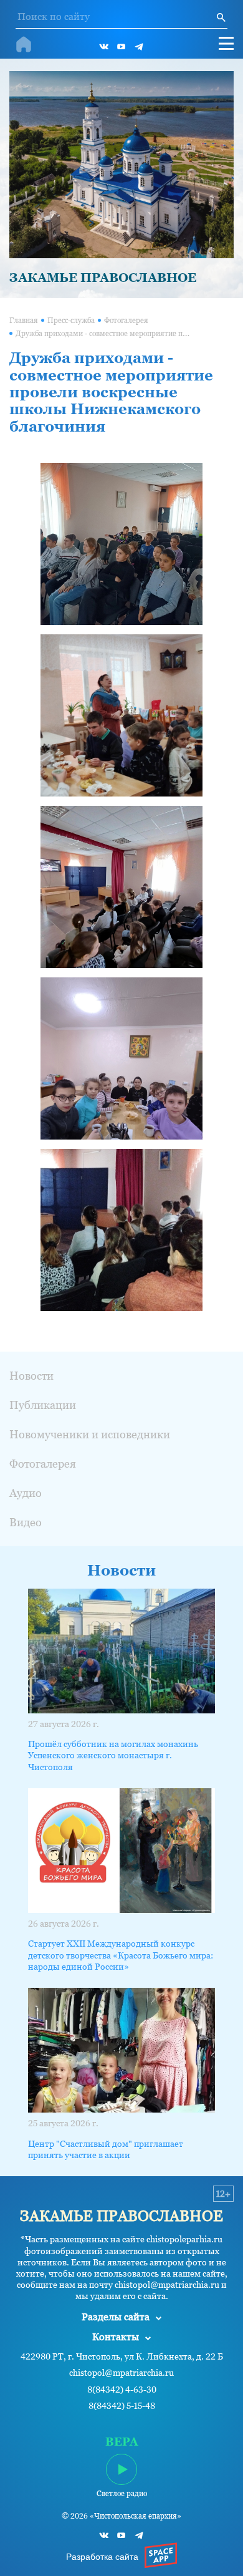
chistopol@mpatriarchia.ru (121, 2373)
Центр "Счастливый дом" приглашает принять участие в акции (106, 2149)
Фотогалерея (126, 321)
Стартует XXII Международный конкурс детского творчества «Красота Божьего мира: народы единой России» (121, 1955)
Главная (24, 321)
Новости (31, 1376)
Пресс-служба (71, 321)
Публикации (43, 1405)
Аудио (26, 1493)
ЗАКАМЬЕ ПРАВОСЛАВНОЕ (103, 278)
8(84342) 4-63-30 (122, 2390)
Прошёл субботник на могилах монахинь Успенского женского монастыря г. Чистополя (113, 1755)
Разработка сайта (102, 2557)
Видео (26, 1522)
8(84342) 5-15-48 (122, 2406)
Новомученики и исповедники (90, 1434)
